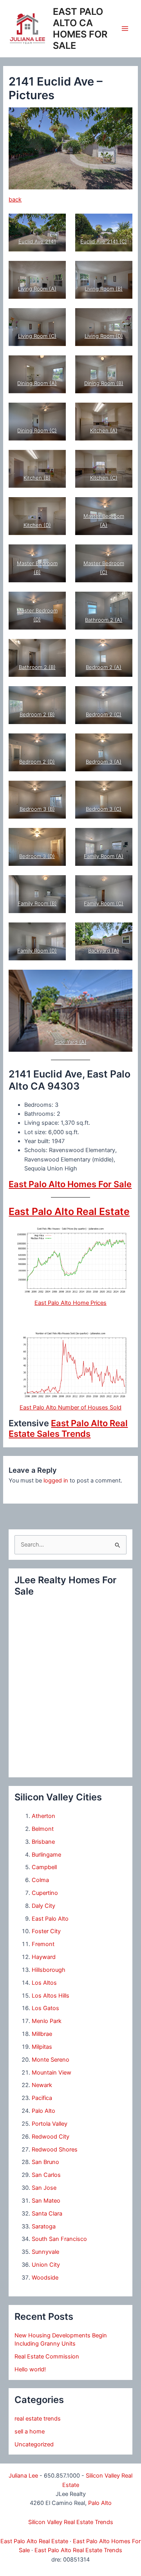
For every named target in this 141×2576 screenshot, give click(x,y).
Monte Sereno (51, 2060)
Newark (42, 2085)
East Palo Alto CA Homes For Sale (80, 29)
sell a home (30, 2432)
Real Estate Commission (47, 2357)
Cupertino (45, 1893)
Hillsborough (49, 1970)
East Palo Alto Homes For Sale (70, 1184)
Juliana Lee (23, 2476)
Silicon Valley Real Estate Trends (71, 2522)
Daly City (43, 1906)
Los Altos (44, 1983)
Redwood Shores (55, 2150)
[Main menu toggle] (125, 29)
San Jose (44, 2188)
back (15, 200)
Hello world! (30, 2369)
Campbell (44, 1867)
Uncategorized (34, 2444)
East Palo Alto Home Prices (70, 1303)
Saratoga (44, 2226)
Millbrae (42, 2034)
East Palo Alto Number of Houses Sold (70, 1408)
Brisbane (43, 1842)
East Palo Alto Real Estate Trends (78, 2550)
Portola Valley (50, 2124)
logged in (56, 1481)
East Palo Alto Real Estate (69, 1211)
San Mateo (46, 2201)
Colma (40, 1880)
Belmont (43, 1829)
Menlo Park (47, 2021)
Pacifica (42, 2098)
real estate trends (38, 2419)
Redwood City (51, 2137)
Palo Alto (43, 2111)
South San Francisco (59, 2239)
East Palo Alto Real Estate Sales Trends (68, 1428)
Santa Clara (47, 2214)
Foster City (46, 1931)
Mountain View (52, 2073)
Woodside (45, 2278)
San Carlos (46, 2175)
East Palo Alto (50, 1919)
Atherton (43, 1816)
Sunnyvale (45, 2252)
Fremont (43, 1944)
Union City (46, 2265)
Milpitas (42, 2047)
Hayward (44, 1957)
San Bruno (45, 2162)
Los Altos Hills (51, 1996)
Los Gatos (45, 2008)
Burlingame (46, 1855)
